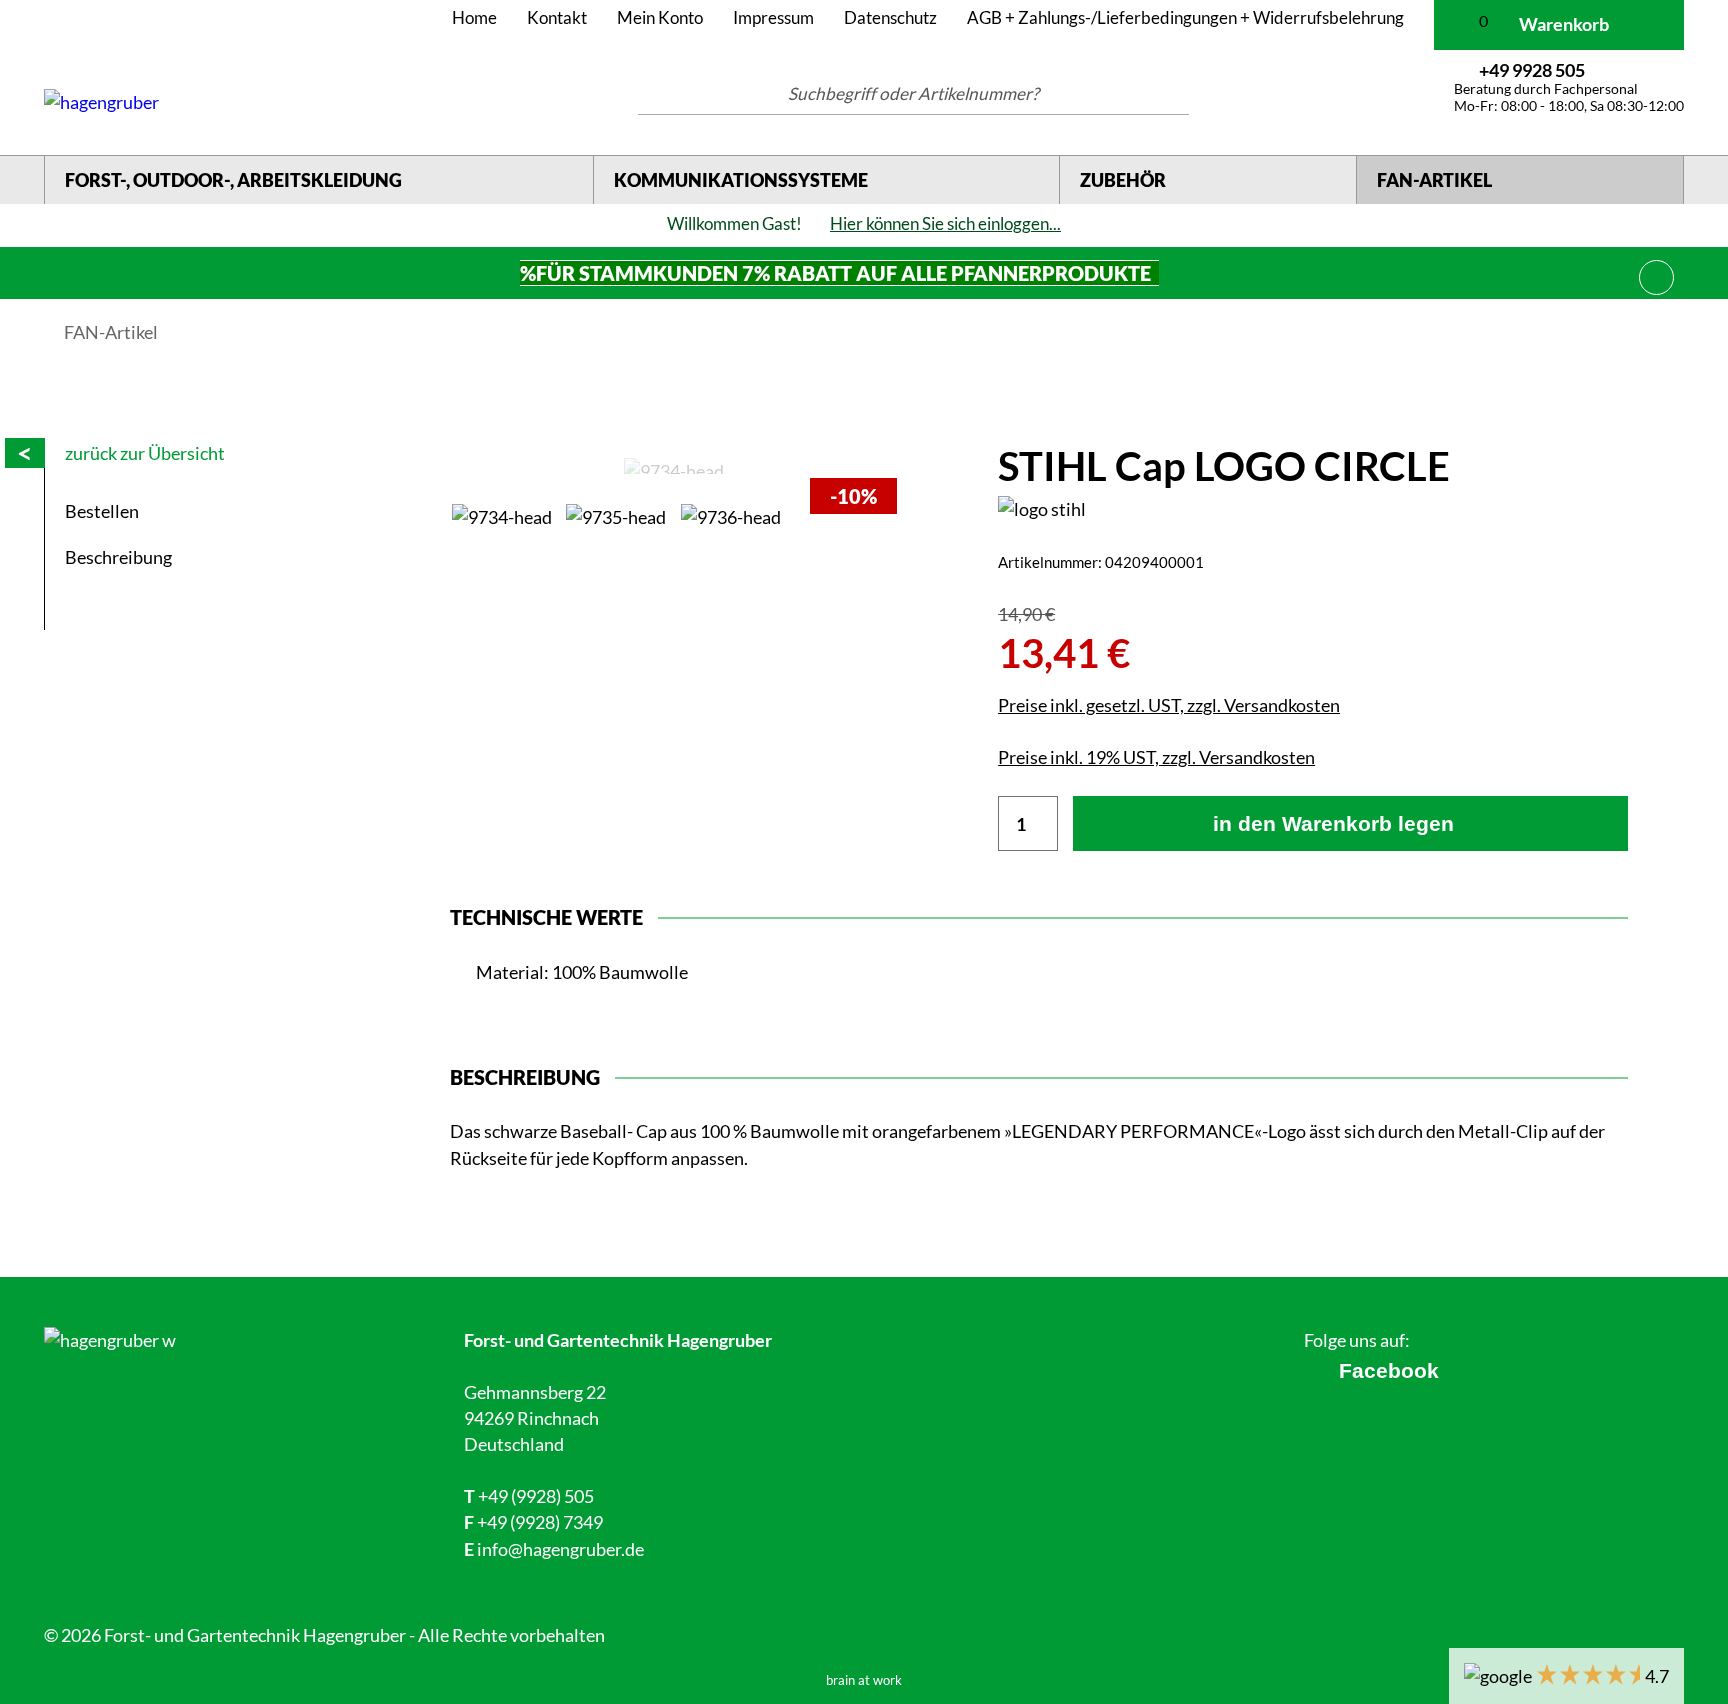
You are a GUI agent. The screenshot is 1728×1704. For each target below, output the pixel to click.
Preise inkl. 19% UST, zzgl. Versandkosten (1156, 757)
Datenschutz (890, 17)
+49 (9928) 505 (536, 1496)
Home (474, 17)
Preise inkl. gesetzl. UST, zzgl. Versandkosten (1169, 705)
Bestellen (102, 511)
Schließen (1657, 274)
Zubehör (1123, 180)
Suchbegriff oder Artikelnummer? (913, 93)
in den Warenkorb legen (1333, 824)
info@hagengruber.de (560, 1549)
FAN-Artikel (1434, 180)
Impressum (773, 17)
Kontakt (557, 17)
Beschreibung (118, 557)
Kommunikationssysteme (741, 180)
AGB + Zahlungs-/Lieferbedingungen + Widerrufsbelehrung (1185, 17)
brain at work (864, 1680)
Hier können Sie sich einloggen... (945, 223)
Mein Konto (660, 17)
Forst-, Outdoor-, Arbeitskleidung (233, 180)
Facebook (1389, 1371)
